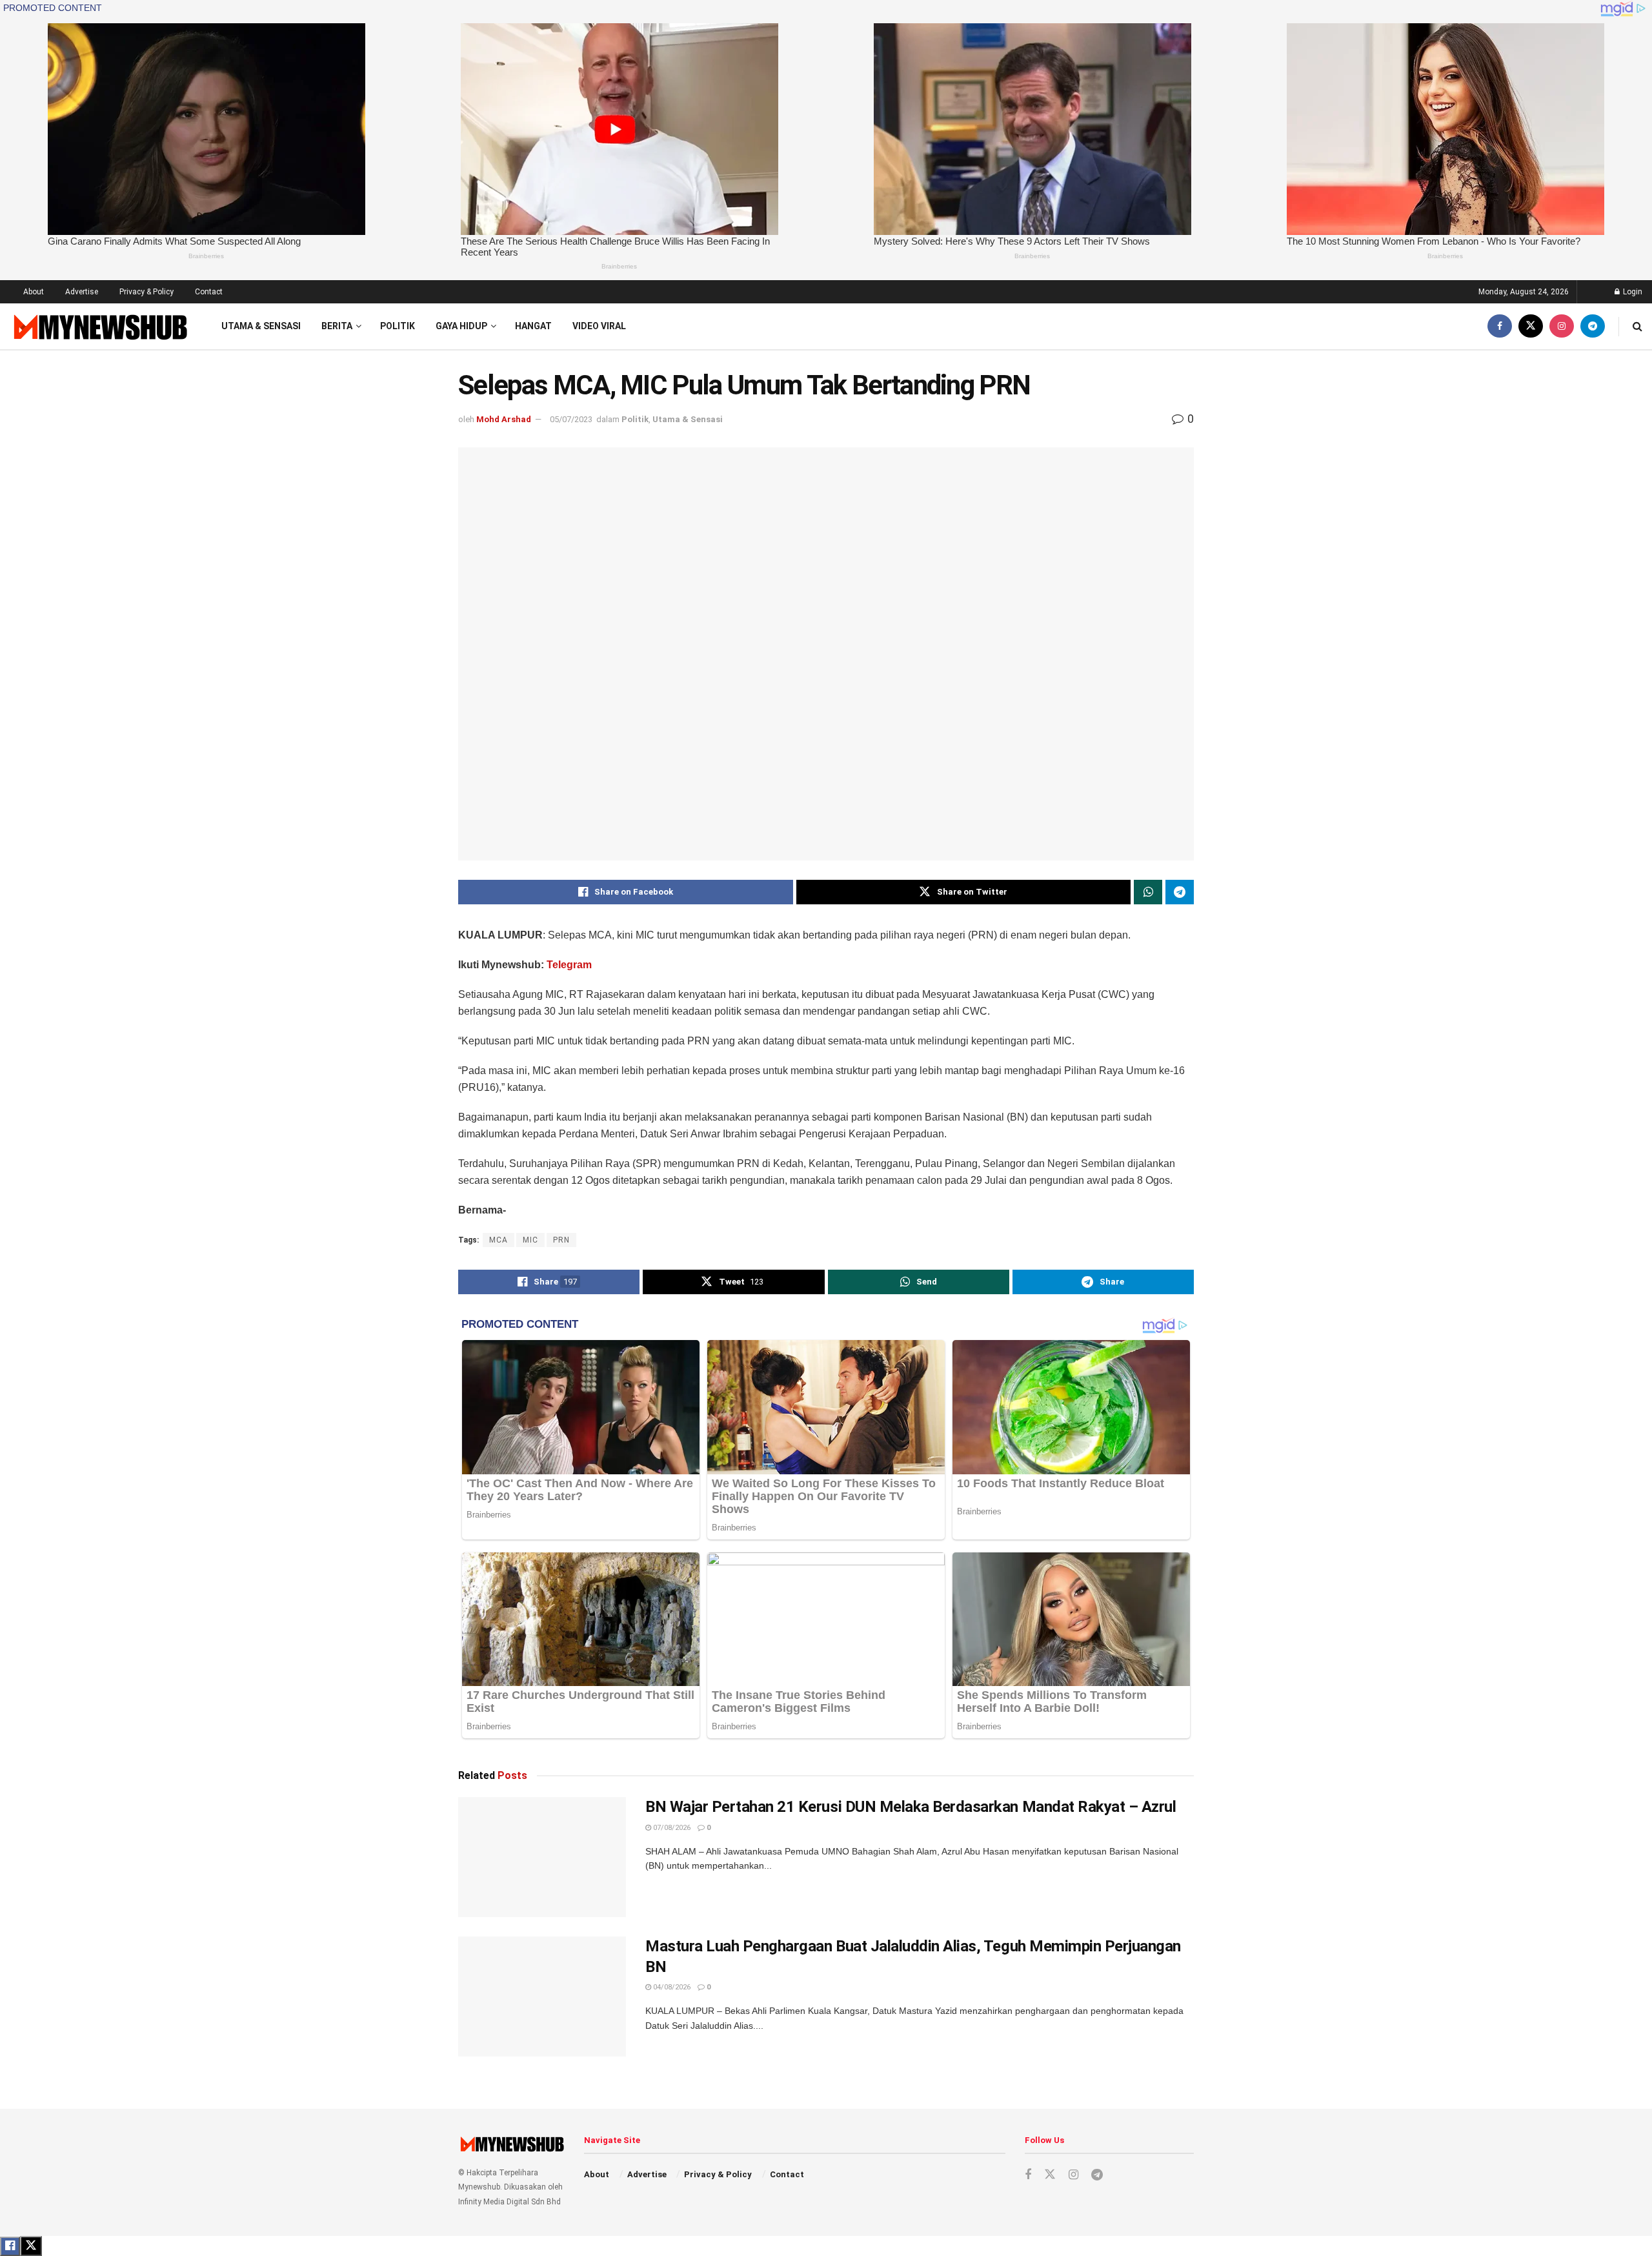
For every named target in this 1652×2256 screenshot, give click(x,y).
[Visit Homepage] (99, 326)
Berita (337, 326)
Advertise (82, 292)
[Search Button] (1637, 326)
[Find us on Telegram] (1593, 326)
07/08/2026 (671, 1828)
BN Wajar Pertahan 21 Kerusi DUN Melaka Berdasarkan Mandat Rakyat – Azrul (911, 1807)
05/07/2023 (571, 419)
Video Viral (599, 326)
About (34, 292)
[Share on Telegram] (1180, 892)
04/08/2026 (671, 1987)
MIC (530, 1240)
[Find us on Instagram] (1562, 326)
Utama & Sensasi (261, 326)
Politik (398, 326)
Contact (209, 292)
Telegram (569, 965)
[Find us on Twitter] (1531, 326)
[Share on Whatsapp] (1148, 892)
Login (1632, 292)
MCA (499, 1240)
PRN (561, 1240)
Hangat (533, 326)
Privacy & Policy (146, 292)
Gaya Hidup (461, 326)
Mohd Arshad (504, 419)
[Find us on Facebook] (1500, 326)
